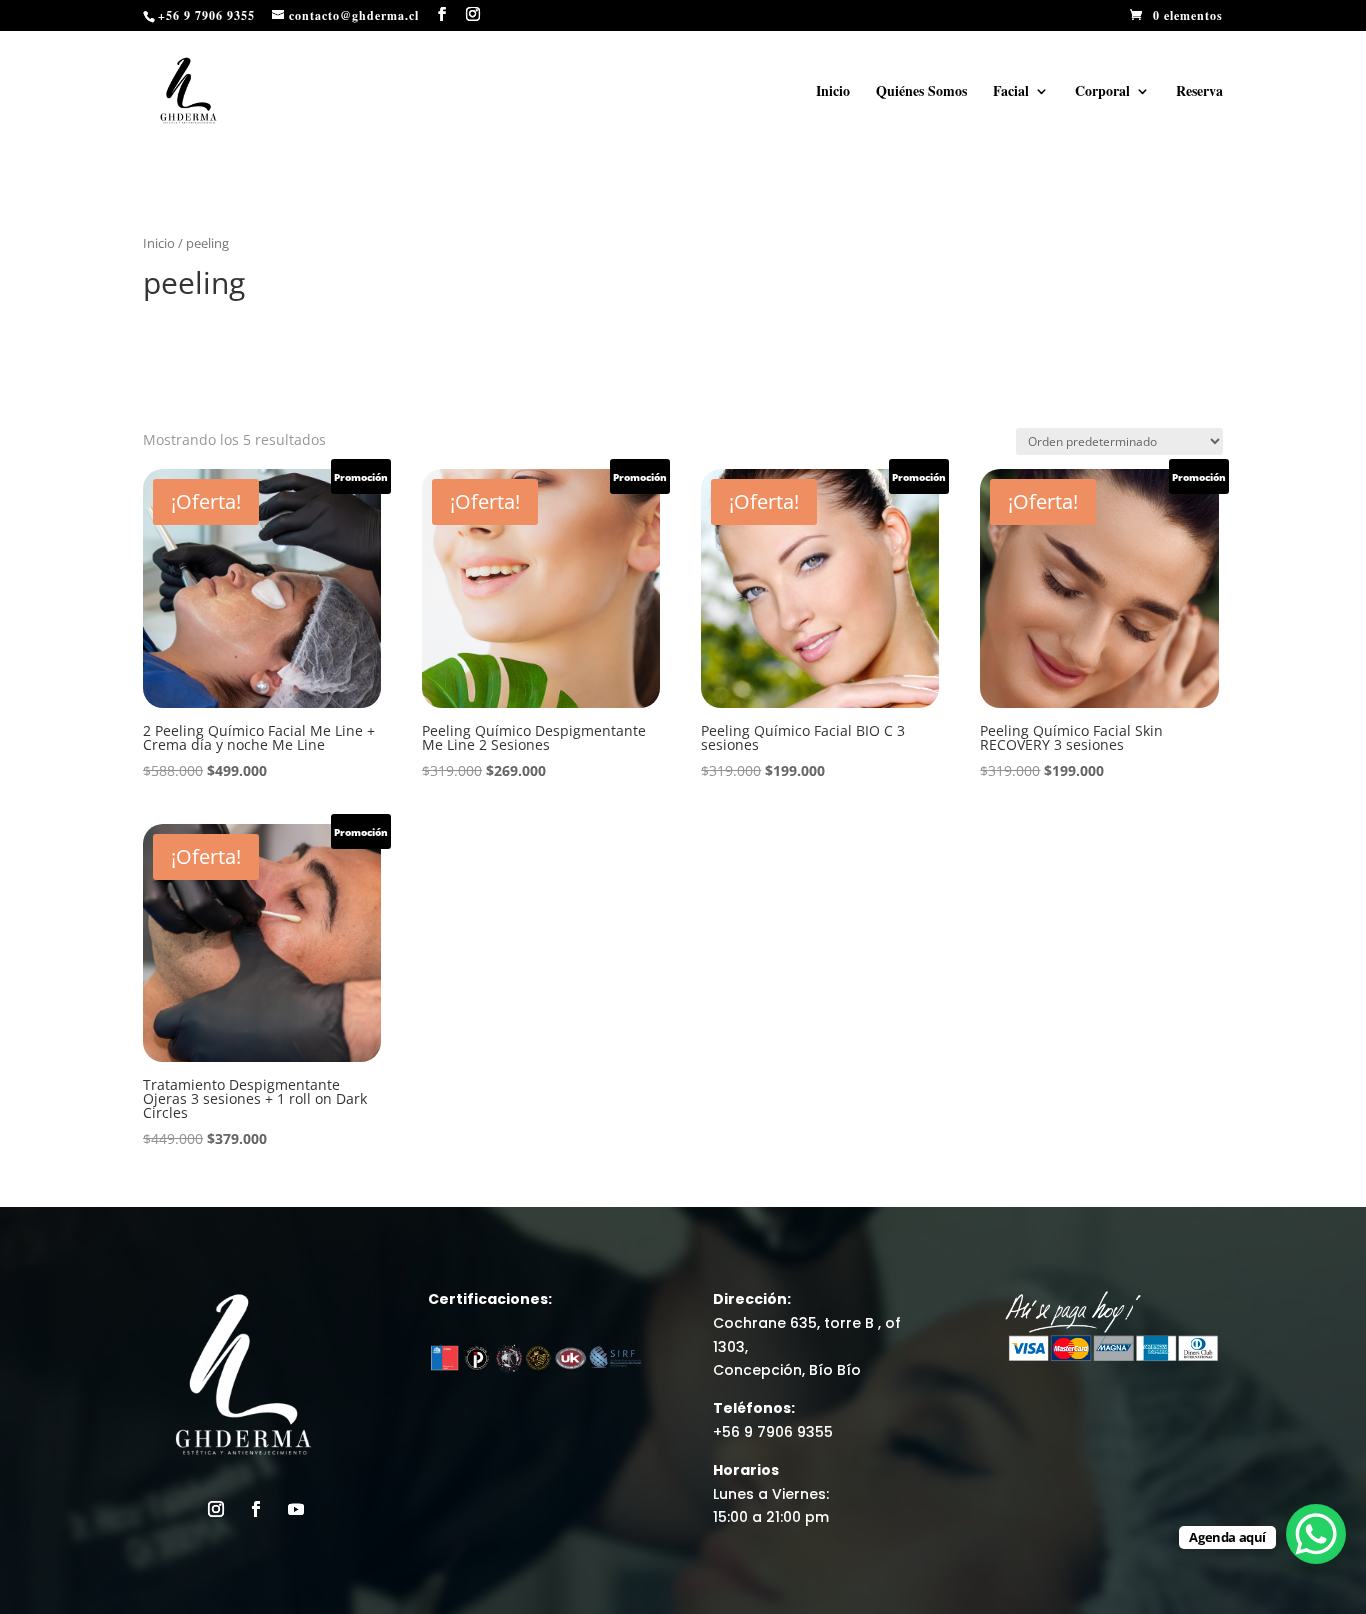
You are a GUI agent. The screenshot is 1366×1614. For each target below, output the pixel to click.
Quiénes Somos (921, 92)
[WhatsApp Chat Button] (1316, 1534)
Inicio (833, 92)
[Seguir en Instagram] (216, 1509)
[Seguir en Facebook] (256, 1509)
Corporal (1102, 92)
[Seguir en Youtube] (296, 1509)
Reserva (1199, 92)
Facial (1011, 92)
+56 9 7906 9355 (773, 1432)
